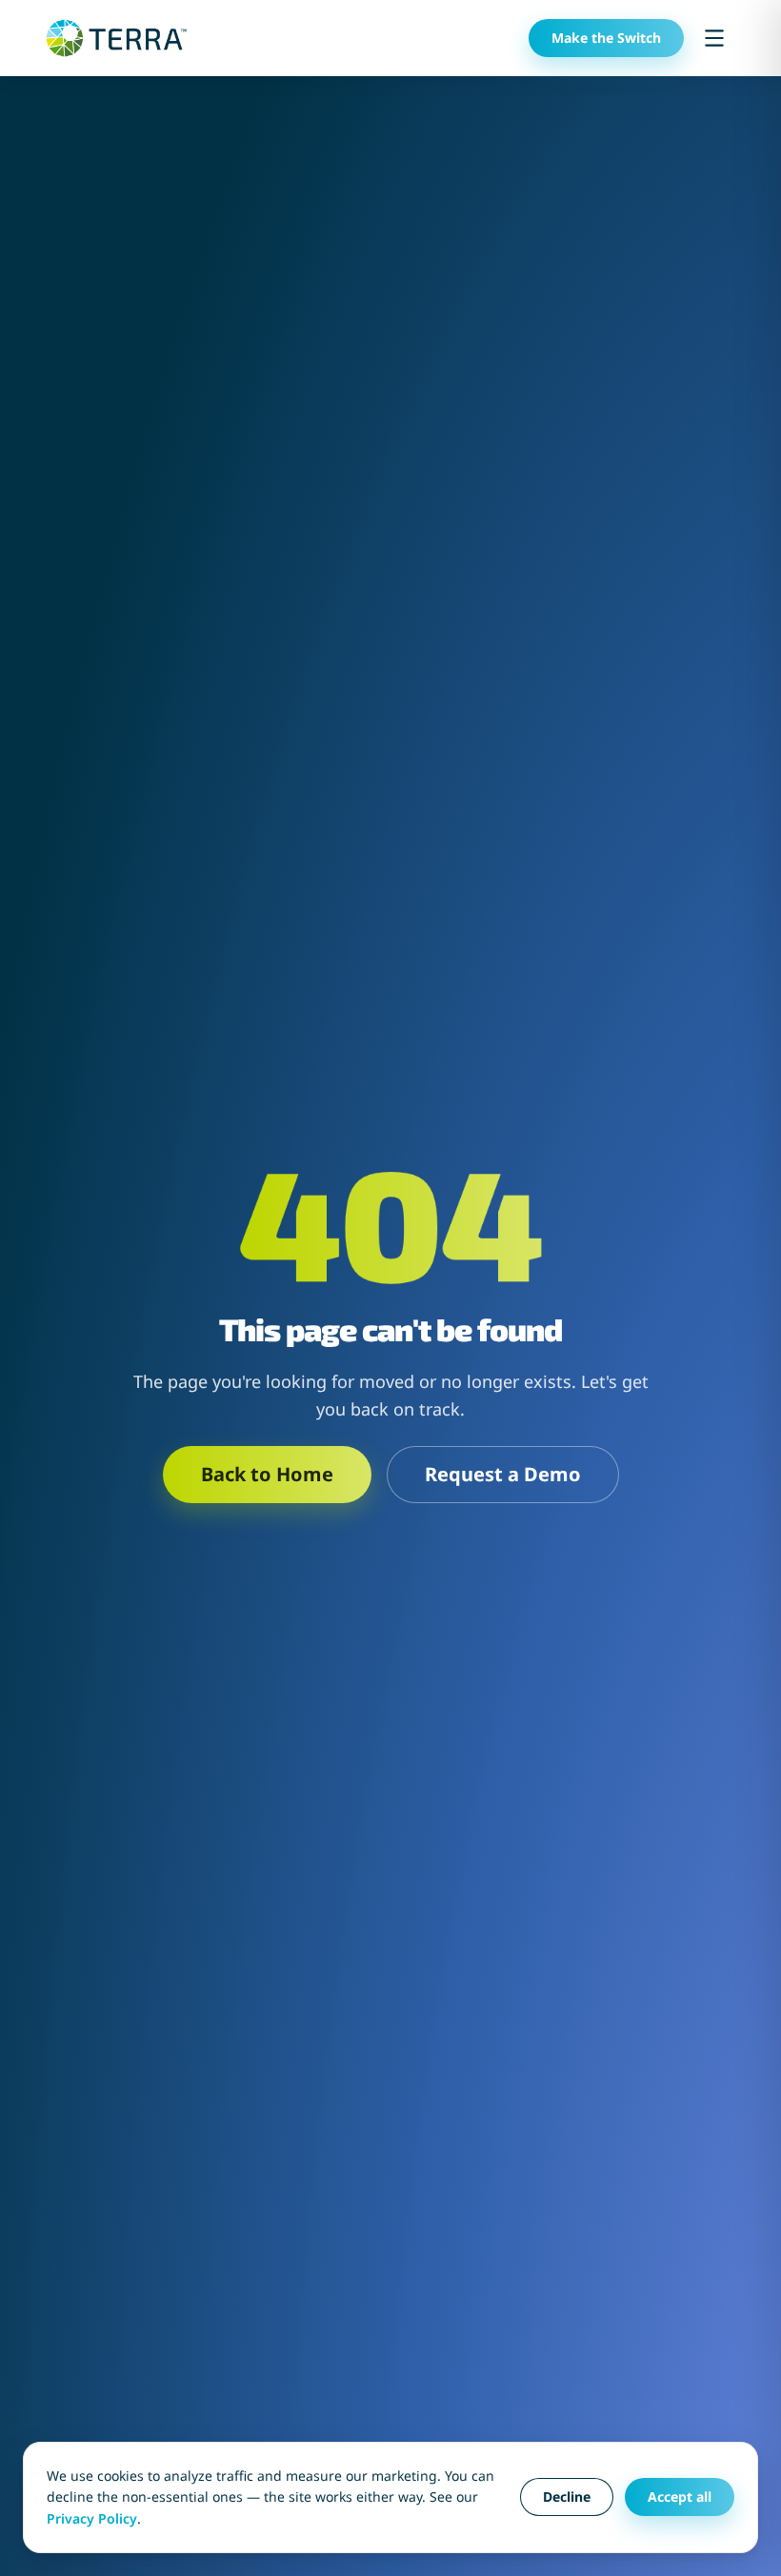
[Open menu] (714, 38)
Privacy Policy (92, 2518)
